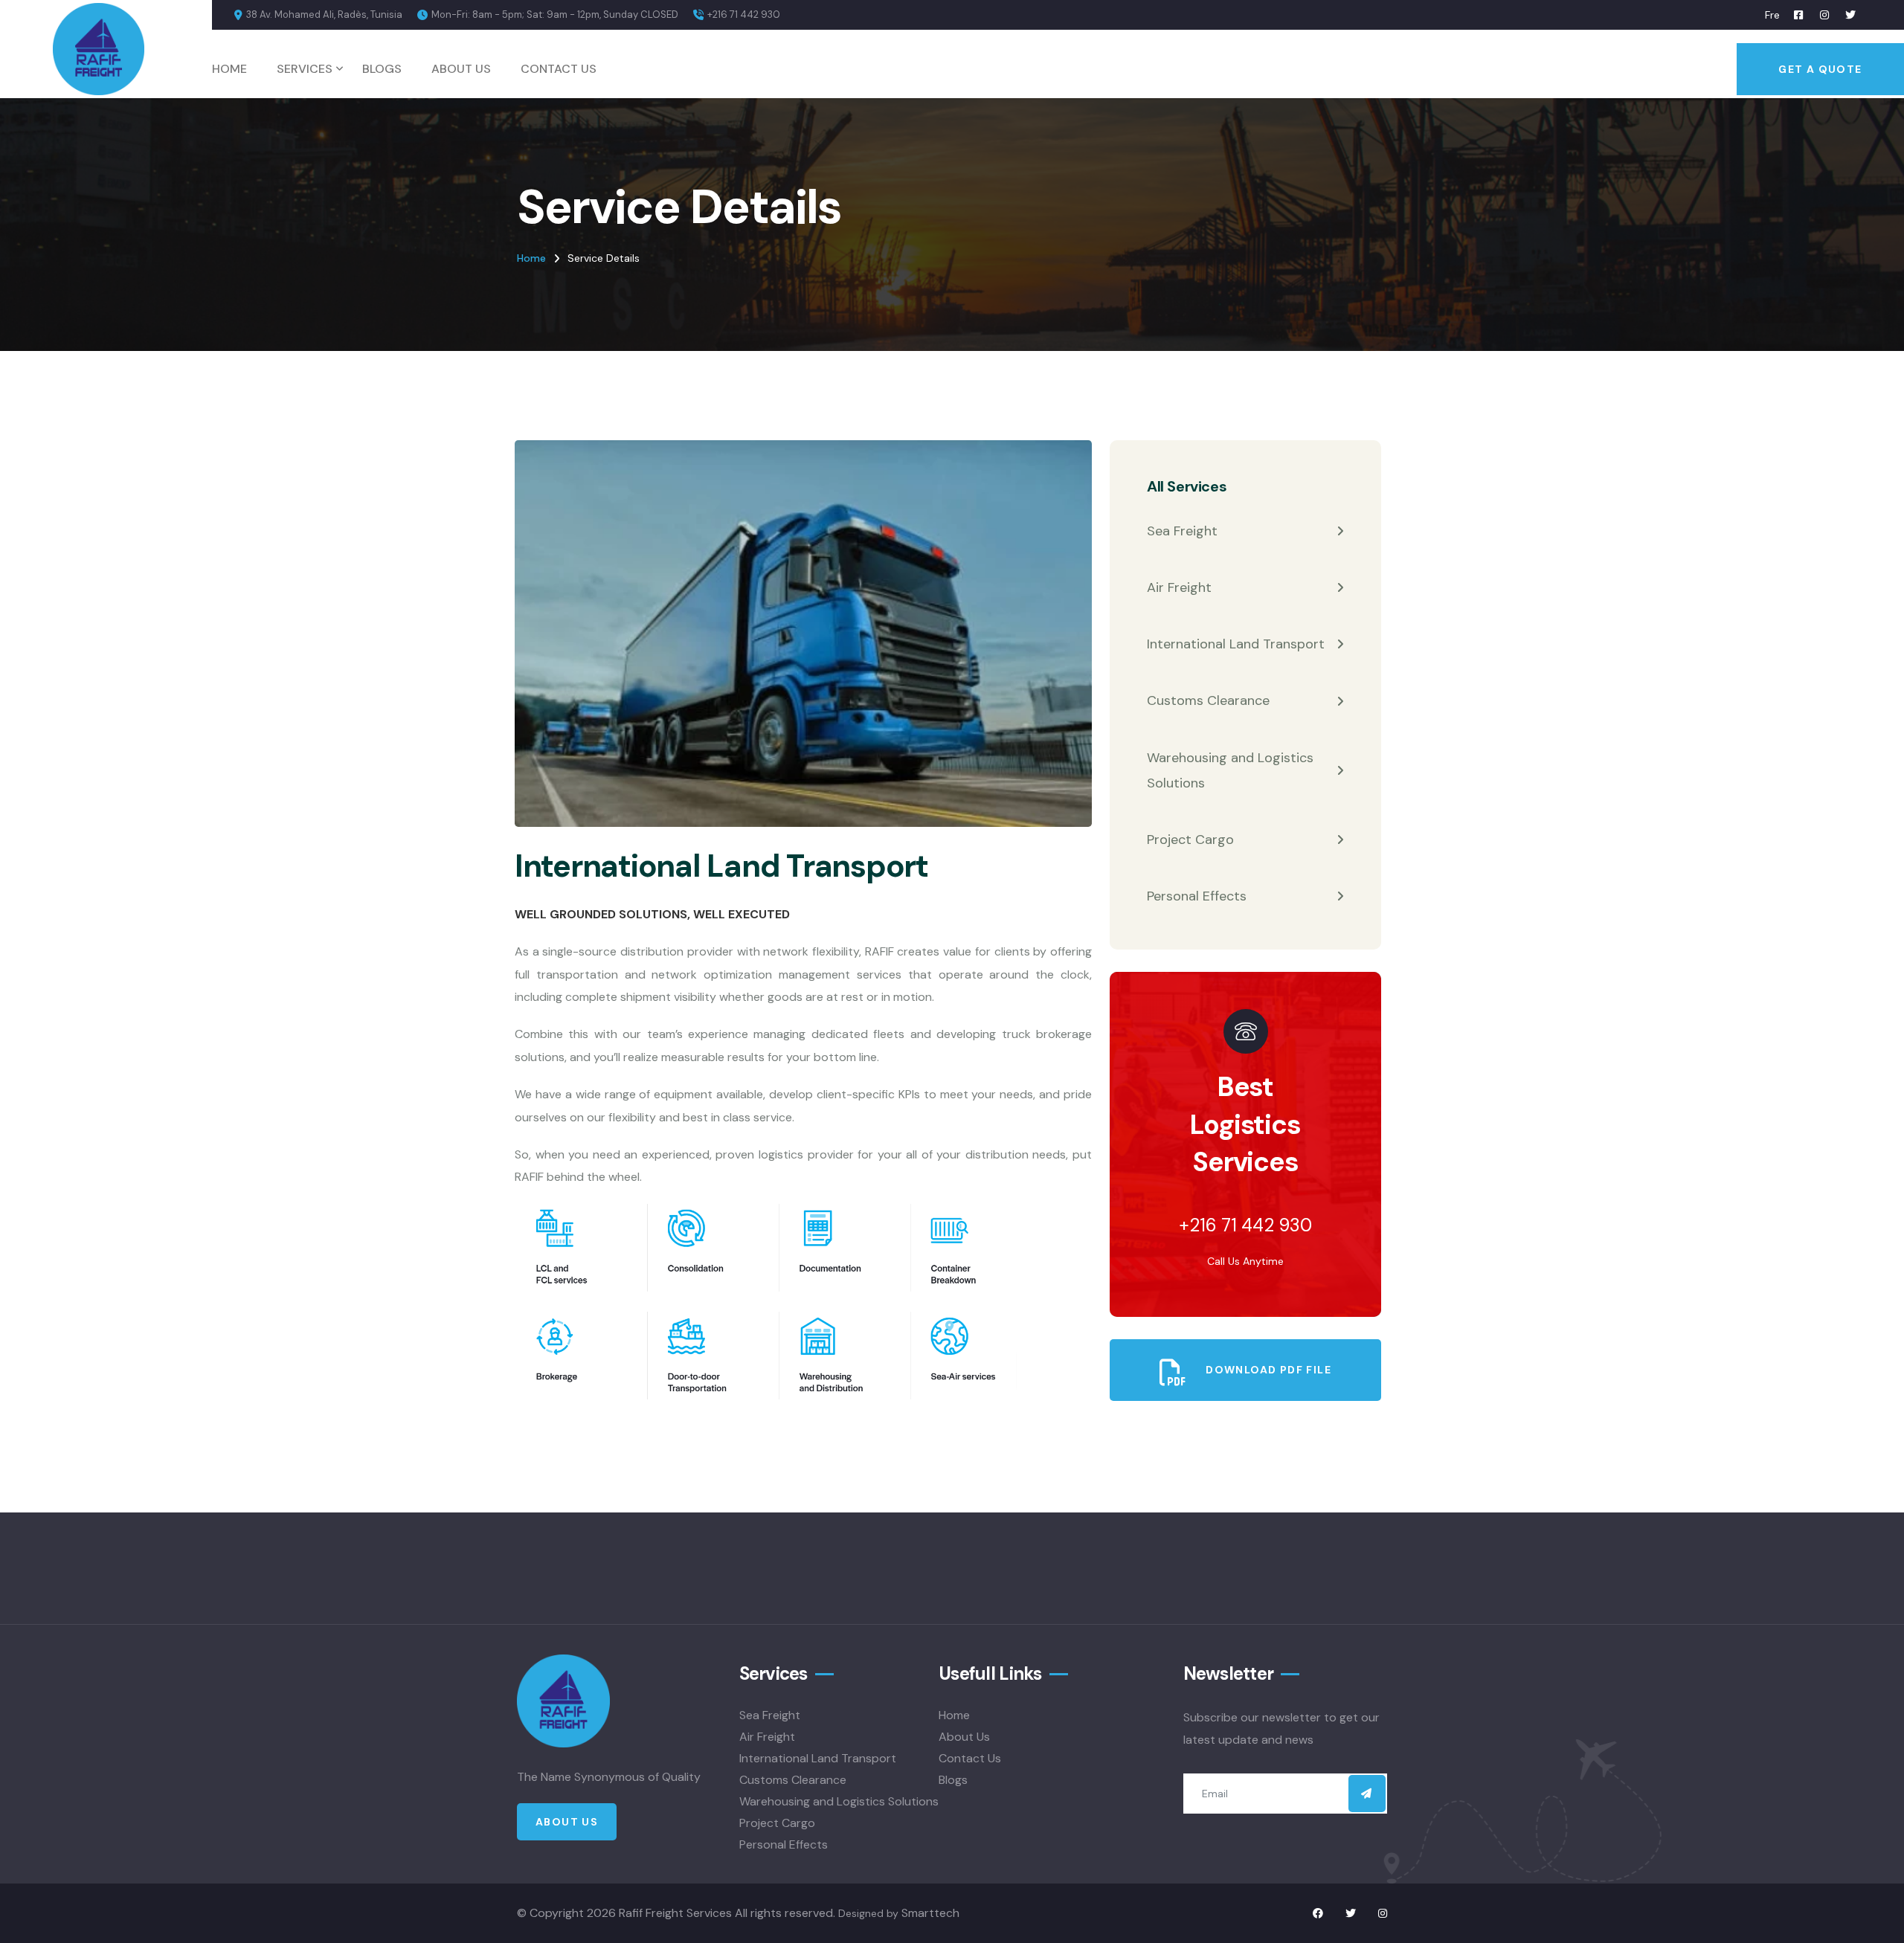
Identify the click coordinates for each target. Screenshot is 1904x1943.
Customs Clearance (1208, 700)
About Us (461, 69)
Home (229, 69)
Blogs (382, 69)
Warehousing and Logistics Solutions (1230, 770)
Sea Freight (1182, 531)
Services (305, 69)
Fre (1772, 15)
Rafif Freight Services (675, 1913)
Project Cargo (1190, 840)
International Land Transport (1236, 644)
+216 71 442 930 (744, 14)
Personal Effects (1197, 896)
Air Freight (1179, 587)
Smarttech (930, 1913)
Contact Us (559, 69)
